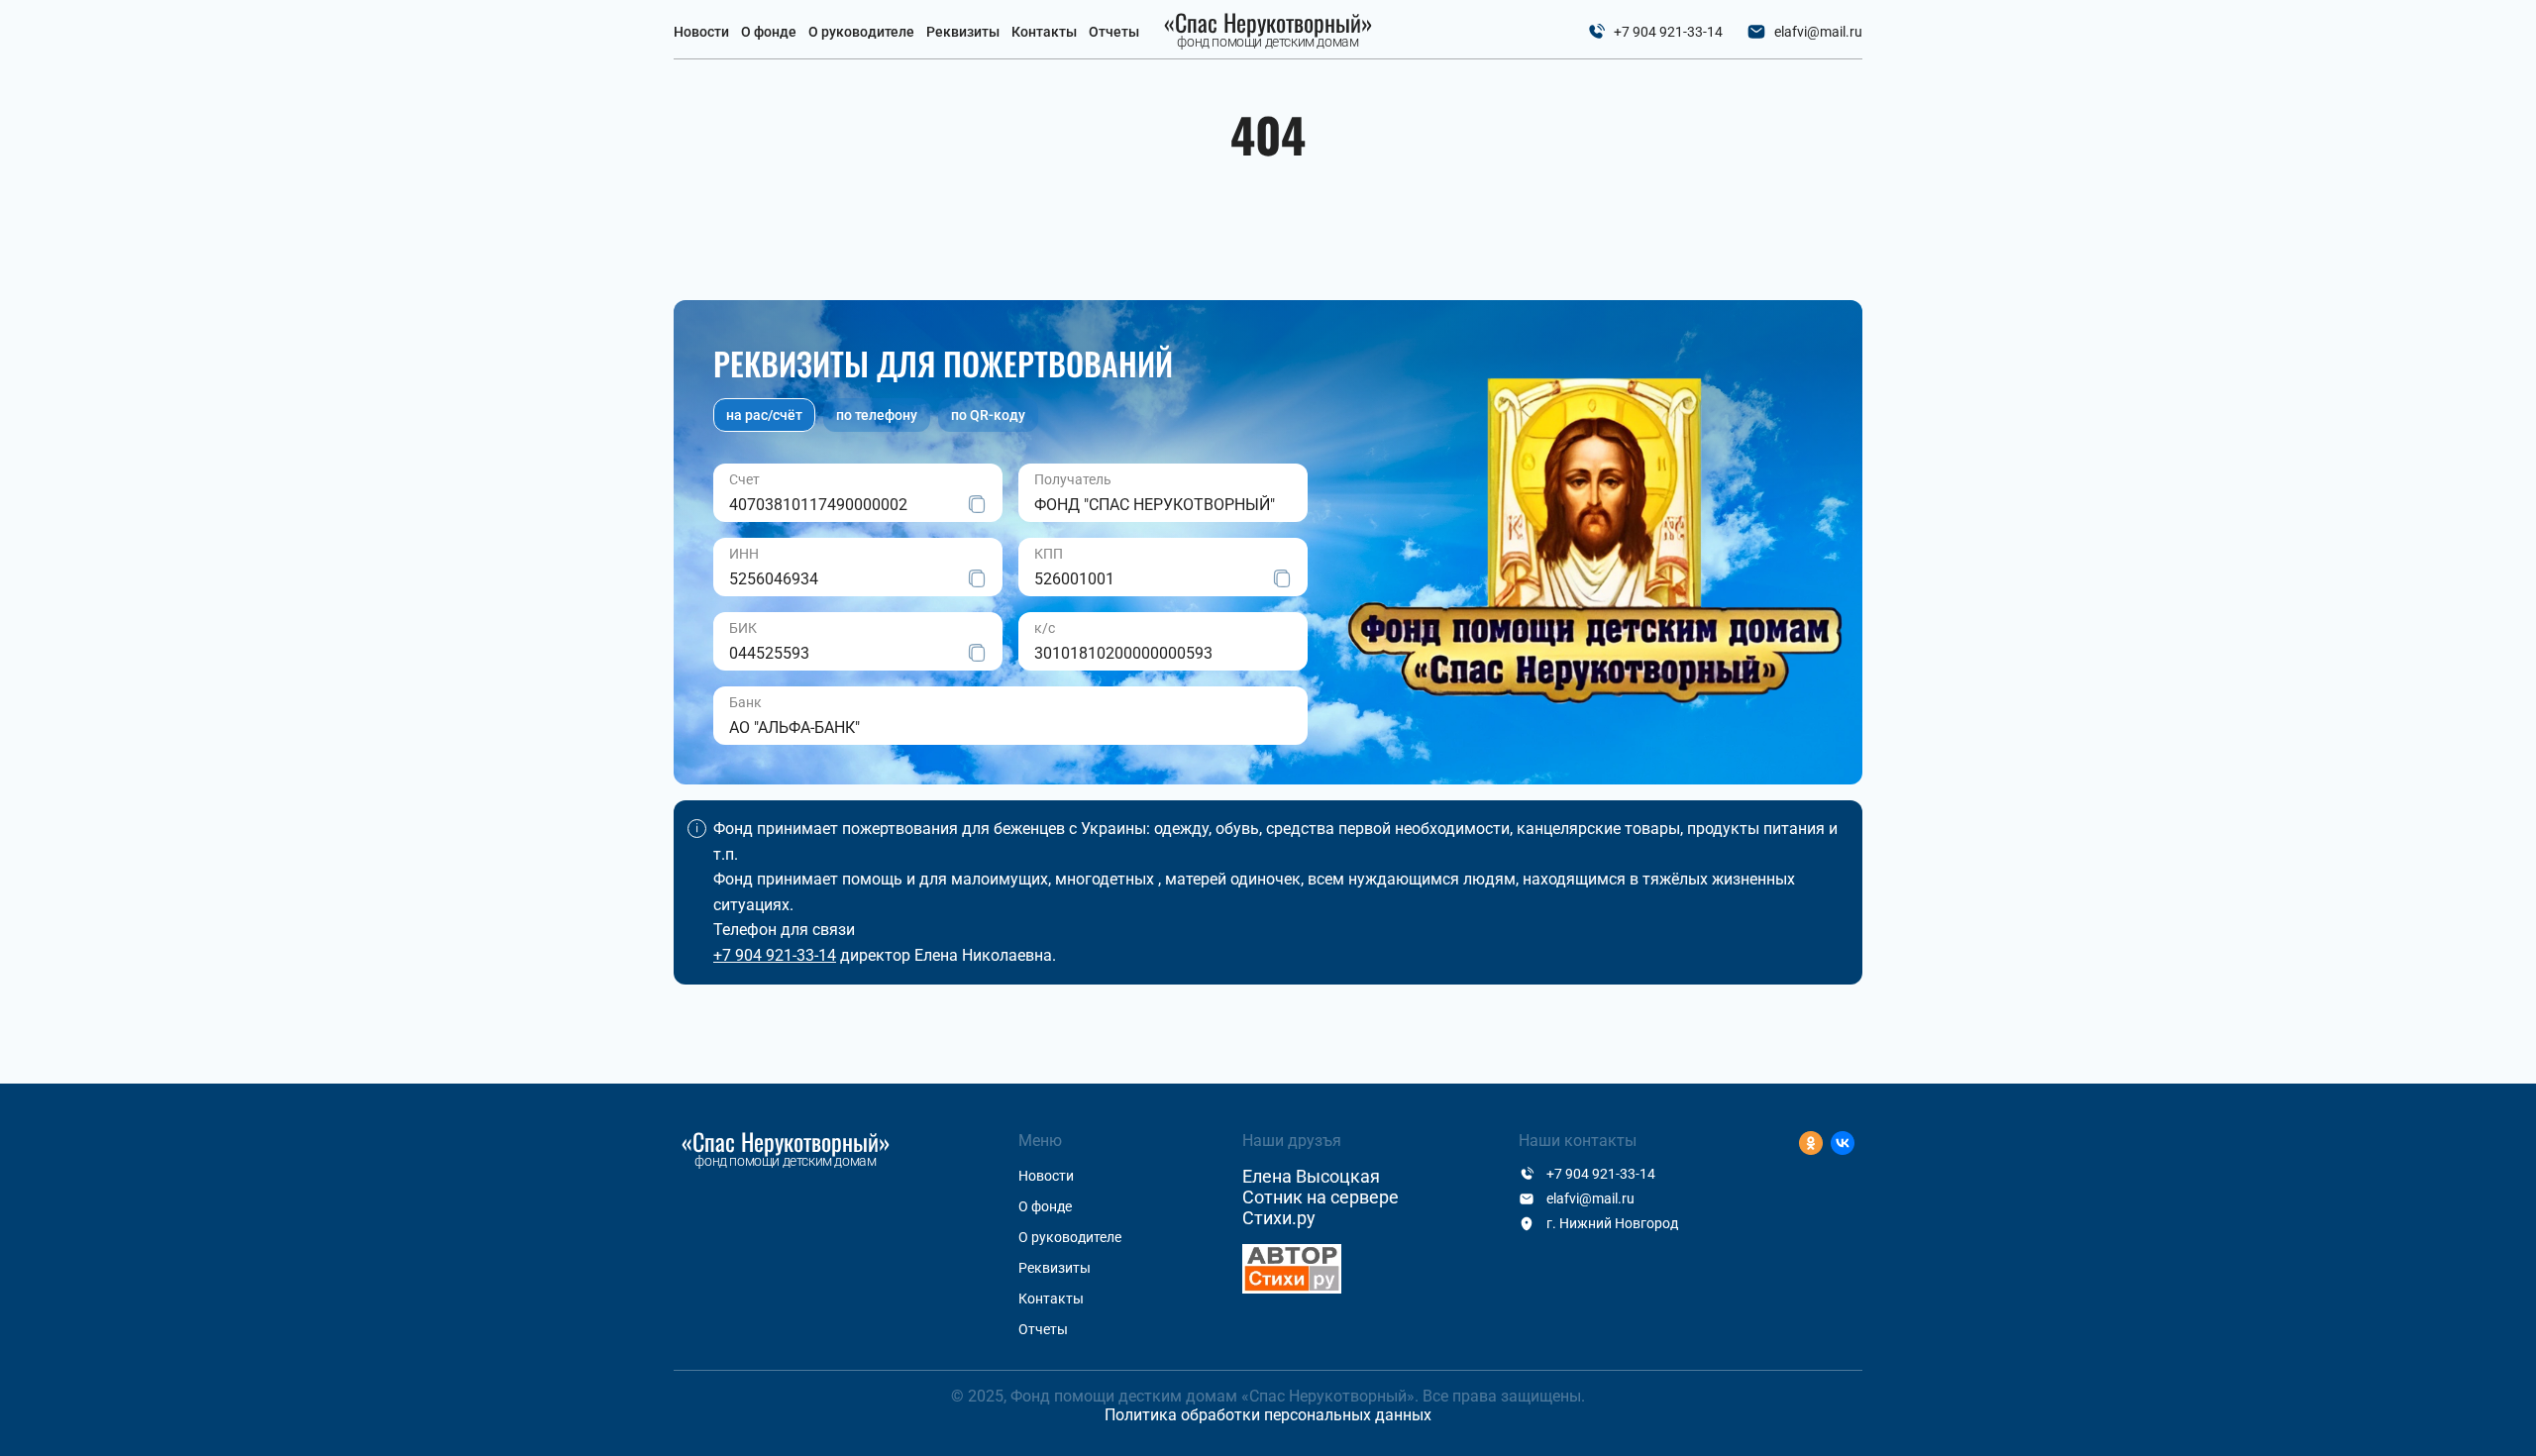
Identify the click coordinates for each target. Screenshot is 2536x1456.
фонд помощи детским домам (1268, 31)
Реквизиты (963, 32)
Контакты (1044, 32)
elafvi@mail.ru (1818, 32)
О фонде (769, 32)
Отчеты (1114, 32)
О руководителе (861, 32)
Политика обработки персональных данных (1268, 1415)
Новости (701, 32)
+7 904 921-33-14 (1668, 32)
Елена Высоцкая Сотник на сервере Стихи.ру (1321, 1197)
